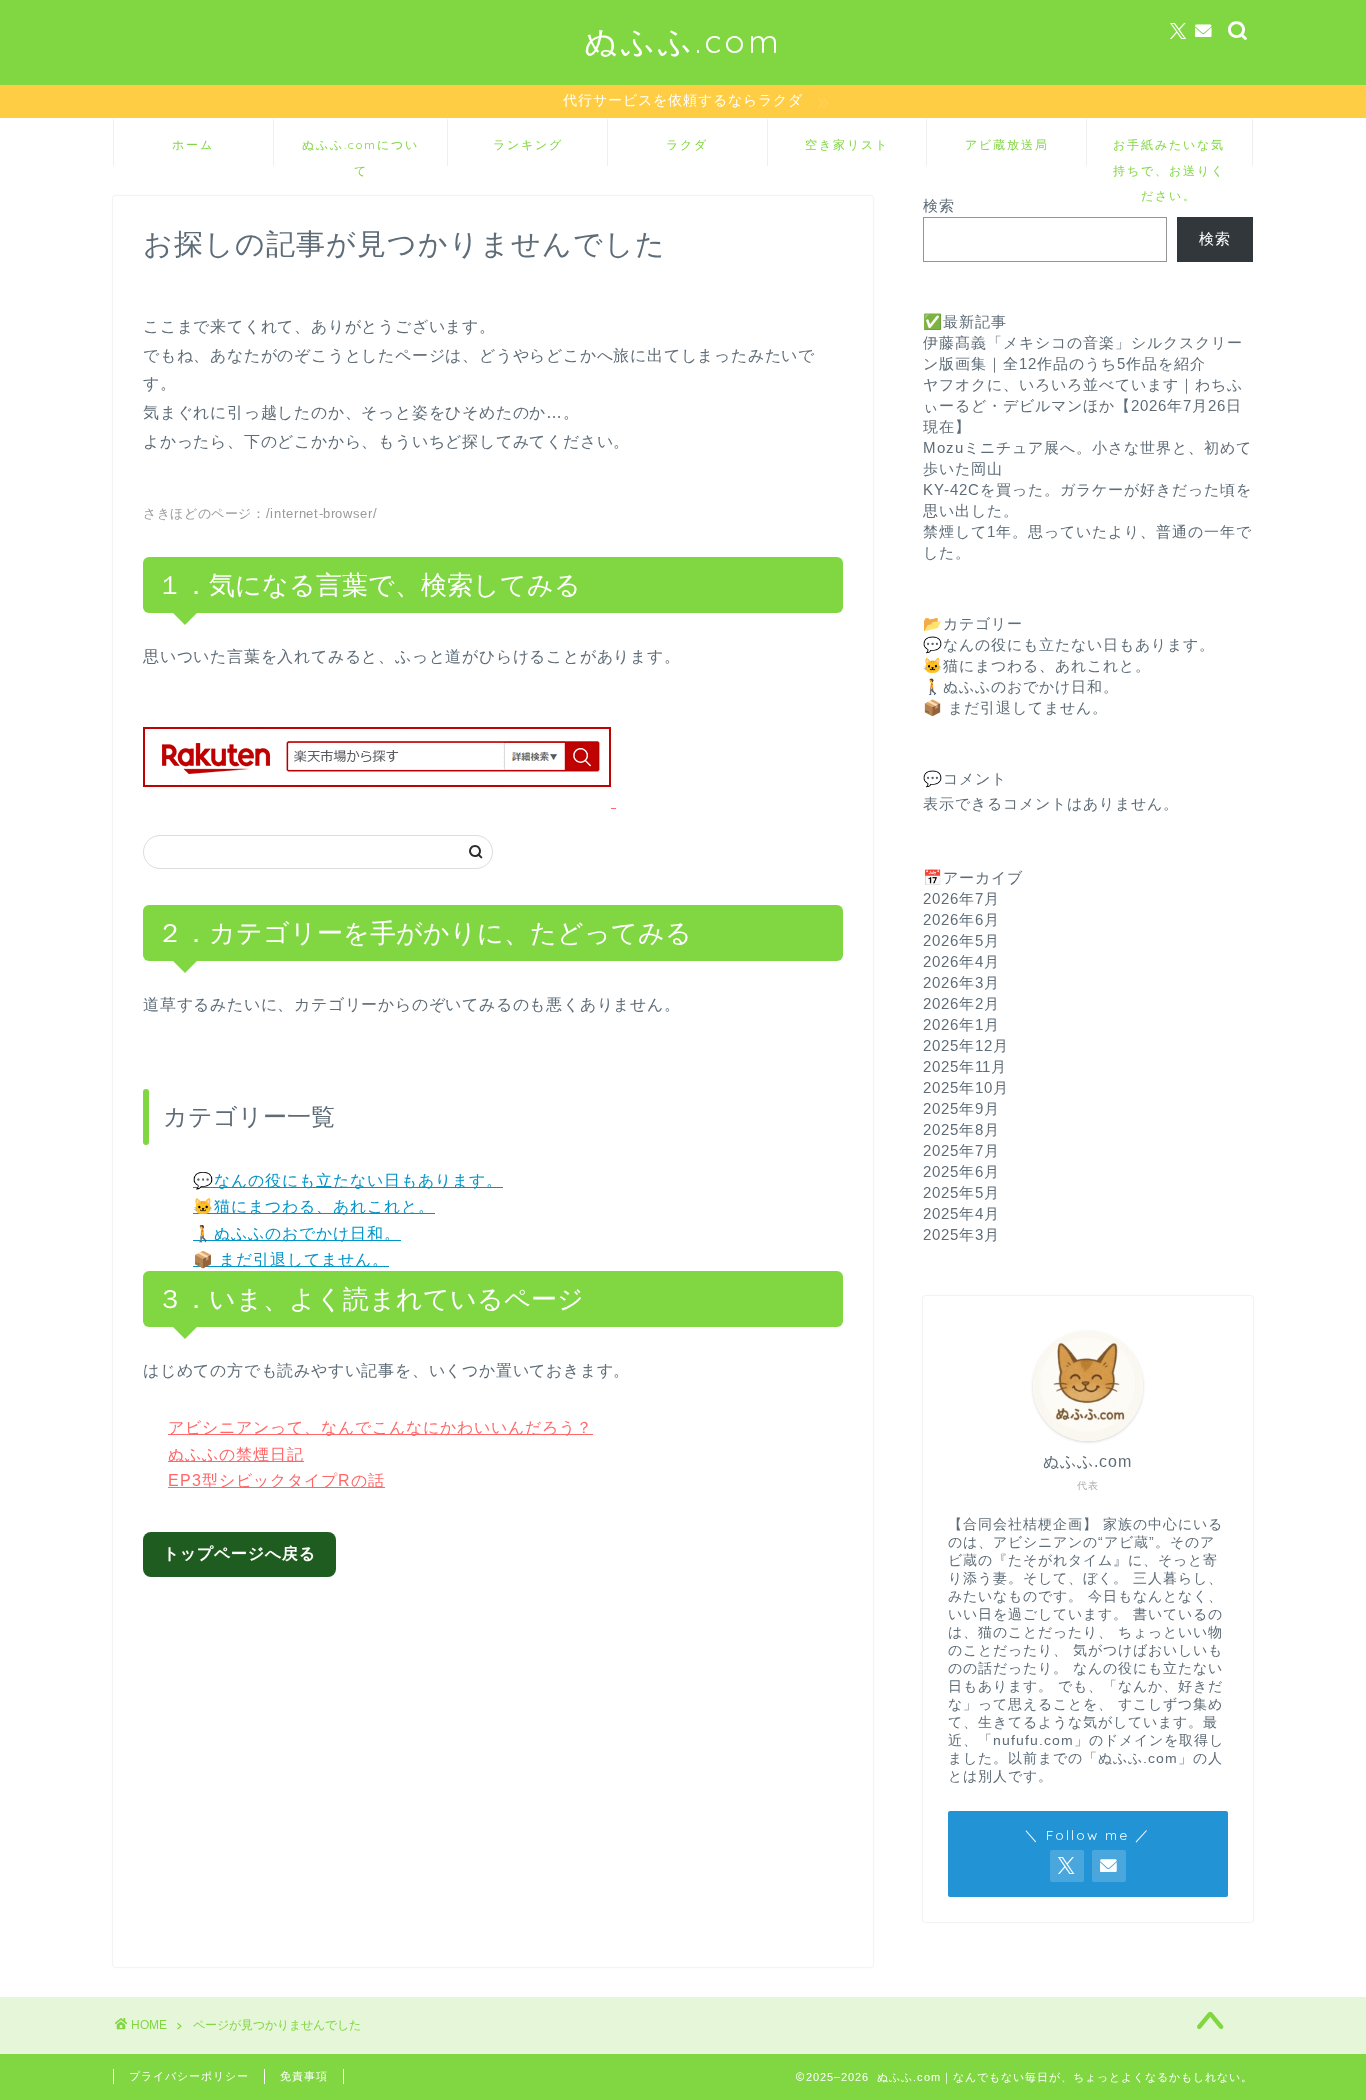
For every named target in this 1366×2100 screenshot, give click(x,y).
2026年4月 (961, 961)
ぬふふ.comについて (360, 151)
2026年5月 (961, 940)
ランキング (528, 144)
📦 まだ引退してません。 (291, 1259)
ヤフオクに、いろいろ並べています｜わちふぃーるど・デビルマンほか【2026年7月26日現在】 (1083, 405)
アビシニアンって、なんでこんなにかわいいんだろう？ (380, 1427)
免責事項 (304, 2076)
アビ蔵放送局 (1007, 144)
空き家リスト (847, 144)
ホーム (193, 144)
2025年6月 (961, 1171)
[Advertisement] (509, 1757)
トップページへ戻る (239, 1553)
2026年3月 (961, 982)
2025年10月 (966, 1087)
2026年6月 (961, 919)
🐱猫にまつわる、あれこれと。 (314, 1206)
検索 (939, 205)
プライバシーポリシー (189, 2076)
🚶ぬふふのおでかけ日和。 (297, 1233)
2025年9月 (961, 1108)
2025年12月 (966, 1045)
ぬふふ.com (683, 40)
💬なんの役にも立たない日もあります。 (348, 1180)
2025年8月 (961, 1129)
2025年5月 (961, 1192)
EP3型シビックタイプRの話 (276, 1480)
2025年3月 (961, 1234)
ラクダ (687, 144)
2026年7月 (961, 898)
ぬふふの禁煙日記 (236, 1454)
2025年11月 (965, 1066)
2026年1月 (961, 1024)
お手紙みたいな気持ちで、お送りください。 (1169, 151)
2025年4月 (961, 1213)
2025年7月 (961, 1150)
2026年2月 (961, 1003)
